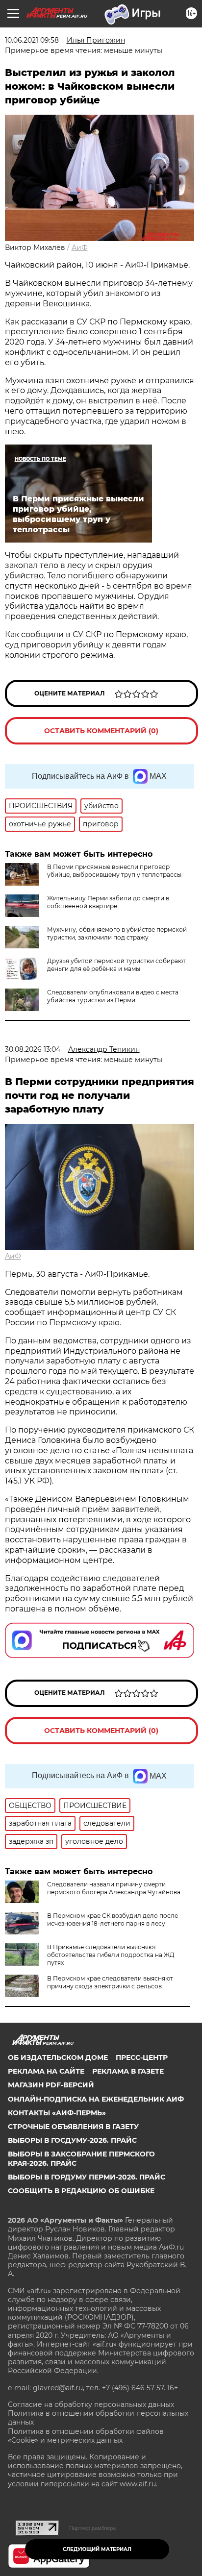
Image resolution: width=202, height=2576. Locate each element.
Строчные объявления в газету (73, 2127)
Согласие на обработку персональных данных (91, 2404)
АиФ (80, 248)
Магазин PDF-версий (51, 2085)
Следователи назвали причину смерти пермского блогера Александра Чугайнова (114, 1888)
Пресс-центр (142, 2057)
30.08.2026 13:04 (33, 1049)
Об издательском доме (58, 2057)
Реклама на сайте (46, 2071)
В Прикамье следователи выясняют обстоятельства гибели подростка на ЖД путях (111, 1955)
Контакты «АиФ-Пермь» (57, 2113)
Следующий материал (97, 2549)
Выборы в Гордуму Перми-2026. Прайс (87, 2177)
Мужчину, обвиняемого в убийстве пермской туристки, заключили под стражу (117, 933)
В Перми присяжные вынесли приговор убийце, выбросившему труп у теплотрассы (114, 871)
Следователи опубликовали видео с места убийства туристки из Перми (113, 996)
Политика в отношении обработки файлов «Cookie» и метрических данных (86, 2436)
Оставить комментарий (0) (101, 731)
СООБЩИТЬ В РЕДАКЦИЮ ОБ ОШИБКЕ (81, 2191)
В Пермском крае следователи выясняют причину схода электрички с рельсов (110, 1982)
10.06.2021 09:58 (32, 40)
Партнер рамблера (92, 2528)
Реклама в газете (128, 2071)
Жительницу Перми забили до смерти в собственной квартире (108, 902)
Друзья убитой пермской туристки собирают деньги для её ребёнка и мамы (116, 965)
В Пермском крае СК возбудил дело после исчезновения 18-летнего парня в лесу (113, 1920)
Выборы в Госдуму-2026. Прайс (72, 2140)
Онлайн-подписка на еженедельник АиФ (96, 2099)
